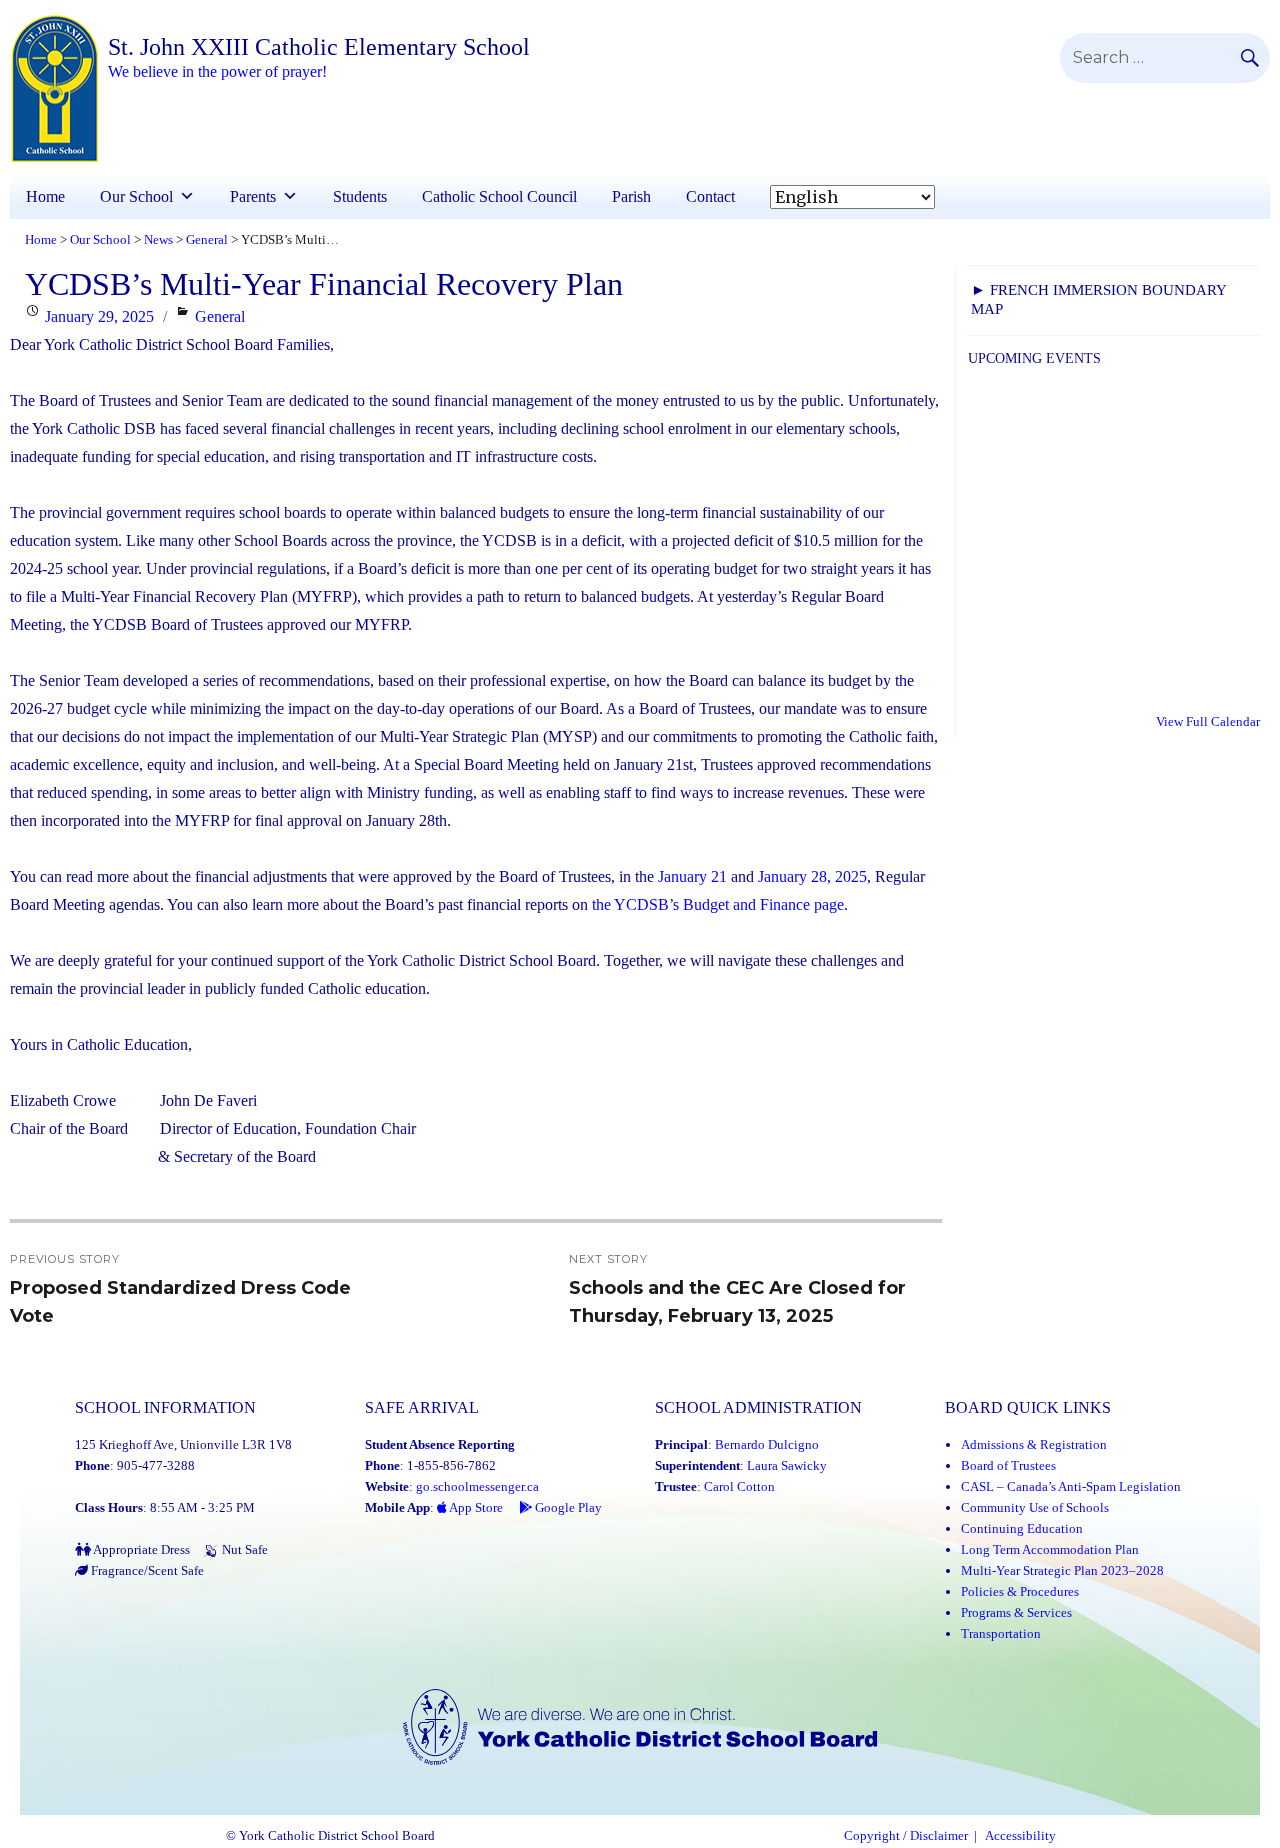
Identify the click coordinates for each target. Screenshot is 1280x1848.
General (220, 316)
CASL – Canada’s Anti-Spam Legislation (1071, 1486)
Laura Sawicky (787, 1465)
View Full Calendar (1208, 721)
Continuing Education (1022, 1528)
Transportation (1001, 1633)
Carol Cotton (739, 1486)
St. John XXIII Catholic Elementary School (319, 47)
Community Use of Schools (1035, 1507)
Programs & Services (1016, 1612)
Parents (253, 196)
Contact (710, 196)
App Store (475, 1507)
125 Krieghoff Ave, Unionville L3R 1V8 (183, 1444)
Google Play (567, 1507)
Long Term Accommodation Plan (1050, 1549)
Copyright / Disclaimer (906, 1836)
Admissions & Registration (1034, 1444)
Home (45, 196)
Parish (631, 196)
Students (360, 196)
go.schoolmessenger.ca (477, 1486)
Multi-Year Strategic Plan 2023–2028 (1062, 1570)
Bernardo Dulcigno (767, 1444)
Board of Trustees (1008, 1465)
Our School (136, 196)
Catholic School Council (499, 196)
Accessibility (1020, 1836)
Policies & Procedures (1020, 1591)
